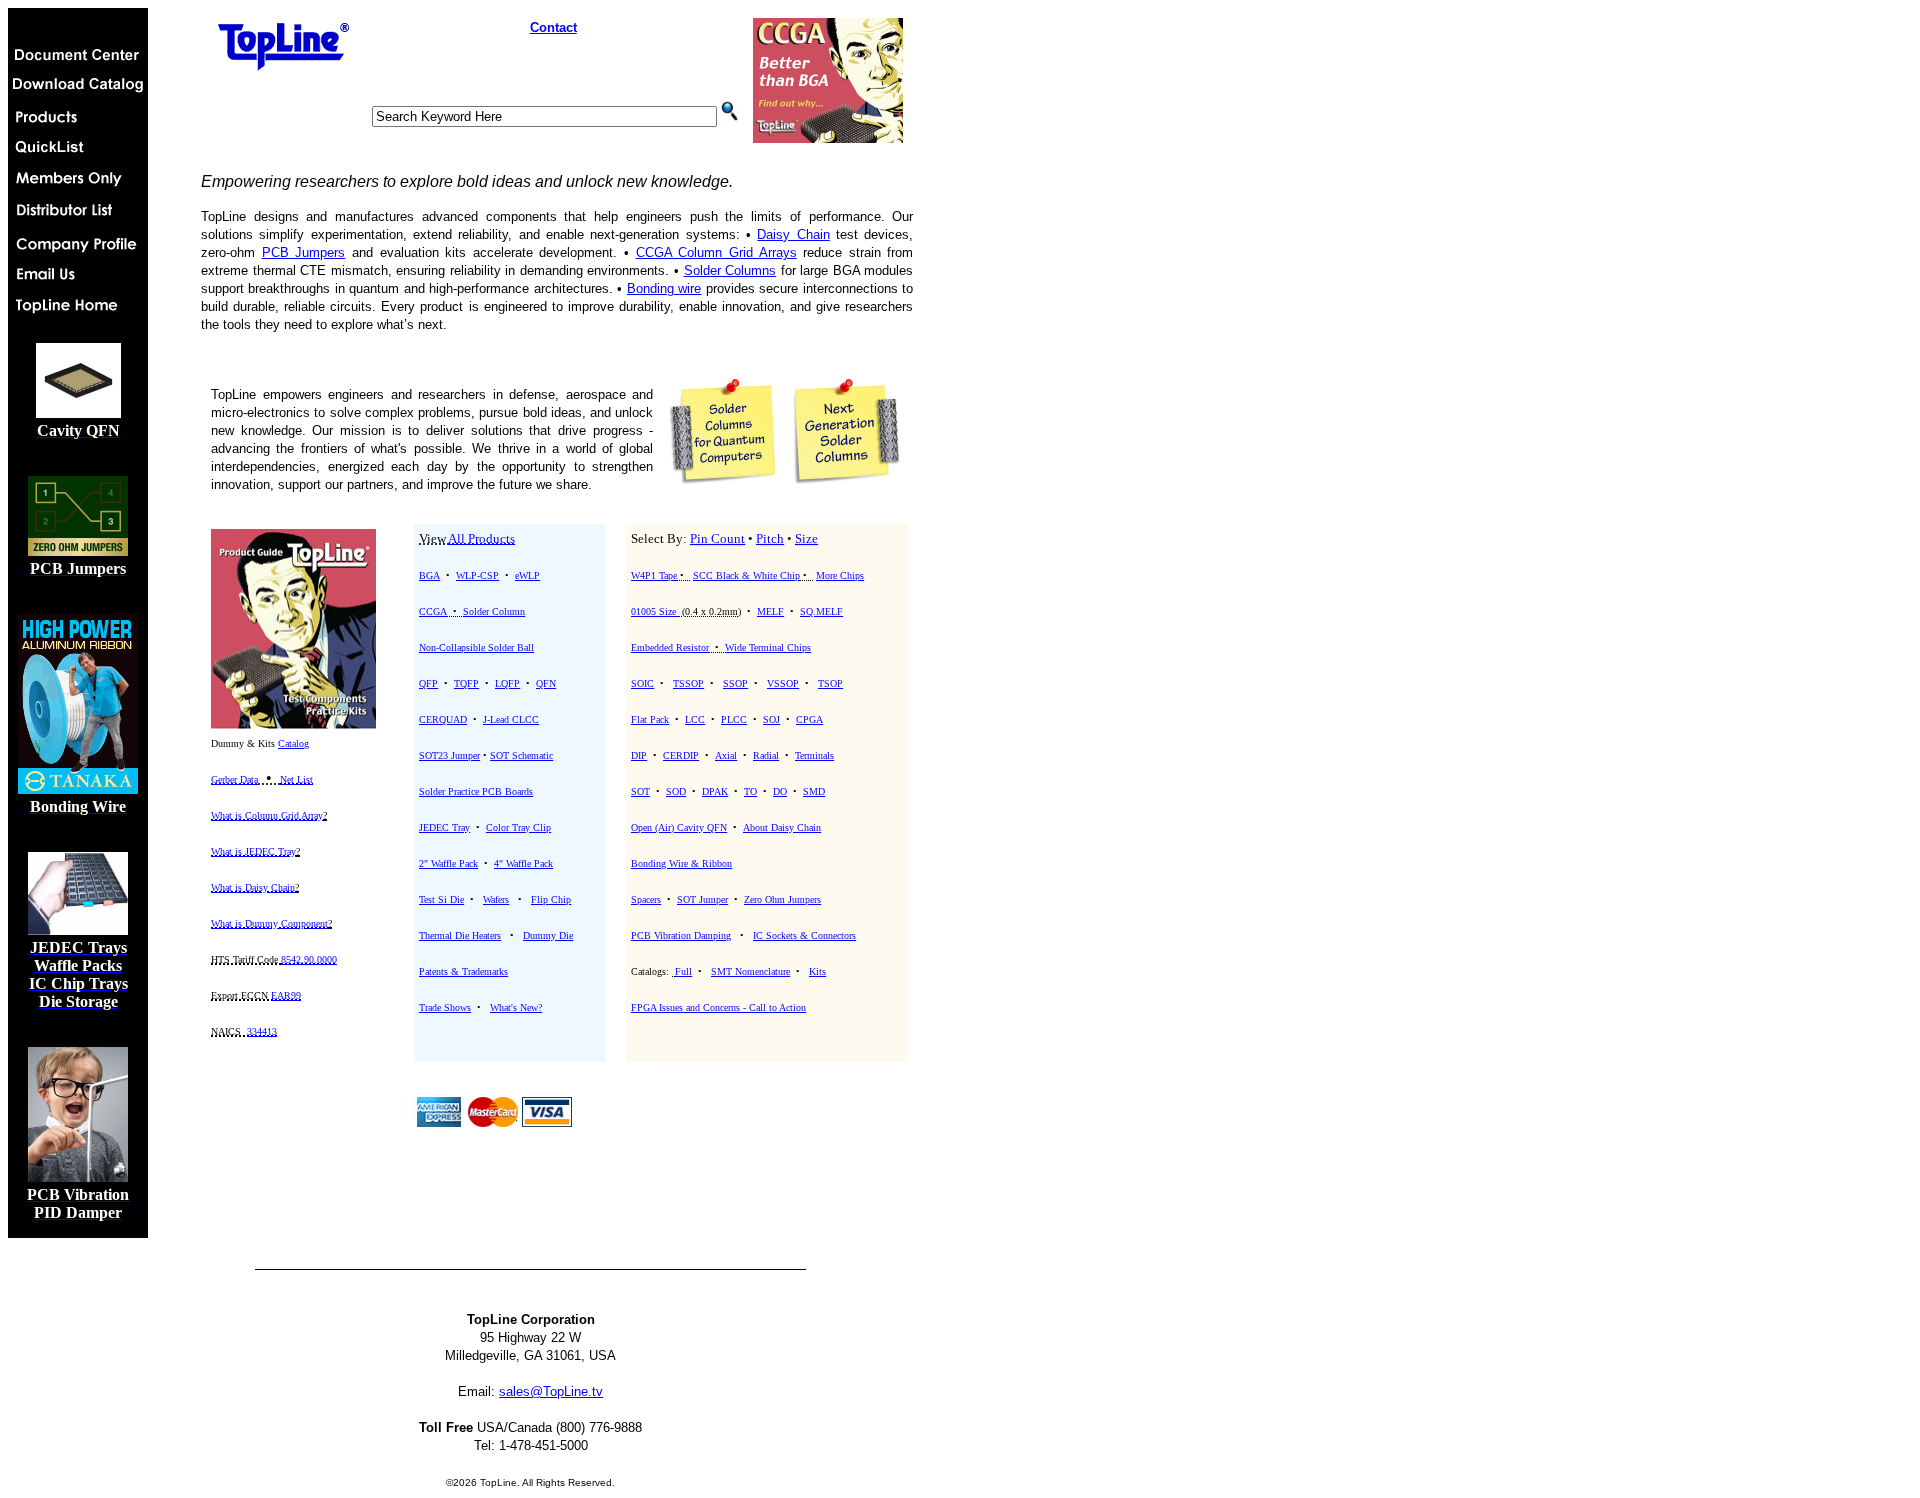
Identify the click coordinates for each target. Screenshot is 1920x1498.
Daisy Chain (793, 234)
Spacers (646, 899)
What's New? (516, 1007)
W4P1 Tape (654, 575)
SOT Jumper (702, 899)
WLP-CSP (477, 575)
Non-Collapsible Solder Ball (476, 647)
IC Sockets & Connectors (804, 935)
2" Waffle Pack (448, 863)
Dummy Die (548, 935)
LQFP (507, 683)
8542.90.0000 (309, 959)
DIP (639, 755)
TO (750, 791)
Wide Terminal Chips (768, 647)
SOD (676, 791)
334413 (262, 1031)
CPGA (809, 719)
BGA (429, 575)
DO (780, 791)
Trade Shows (445, 1007)
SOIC (642, 683)
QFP (428, 683)
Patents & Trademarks (463, 971)
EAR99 (286, 995)
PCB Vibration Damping (681, 935)
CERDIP (681, 755)
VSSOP (783, 683)
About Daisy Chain (782, 827)
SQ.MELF (821, 611)
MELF (770, 611)
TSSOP (688, 683)
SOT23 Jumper (449, 755)
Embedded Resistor (670, 647)
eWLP (527, 575)
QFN (546, 683)
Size (806, 538)
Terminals (814, 755)
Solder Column (494, 611)
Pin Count (717, 538)
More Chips (840, 575)
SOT (640, 791)
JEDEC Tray (444, 827)
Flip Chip (551, 899)
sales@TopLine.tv (551, 1391)
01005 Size (655, 611)
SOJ (771, 719)
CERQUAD (443, 719)
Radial (766, 755)
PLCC (734, 719)
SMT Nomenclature (750, 971)
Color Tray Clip (518, 827)
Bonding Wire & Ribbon (681, 863)
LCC (695, 719)
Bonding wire (664, 288)
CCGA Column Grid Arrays (716, 252)
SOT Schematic (521, 755)
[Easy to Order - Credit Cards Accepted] (439, 1121)
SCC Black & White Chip (746, 575)
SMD (814, 791)
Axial (726, 755)
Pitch (770, 538)
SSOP (735, 683)
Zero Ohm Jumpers (782, 899)
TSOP (830, 683)
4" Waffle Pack (523, 863)
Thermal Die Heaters (460, 935)
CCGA (433, 611)
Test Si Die (441, 899)
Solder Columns (730, 270)
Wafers (496, 899)
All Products (481, 538)
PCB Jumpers (304, 252)
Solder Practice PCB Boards (476, 791)
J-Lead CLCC (511, 719)
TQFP (466, 683)
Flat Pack (650, 719)
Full (683, 971)
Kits (817, 971)
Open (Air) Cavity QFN (679, 827)
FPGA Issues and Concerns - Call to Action (718, 1007)
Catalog (293, 743)
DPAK (715, 791)
